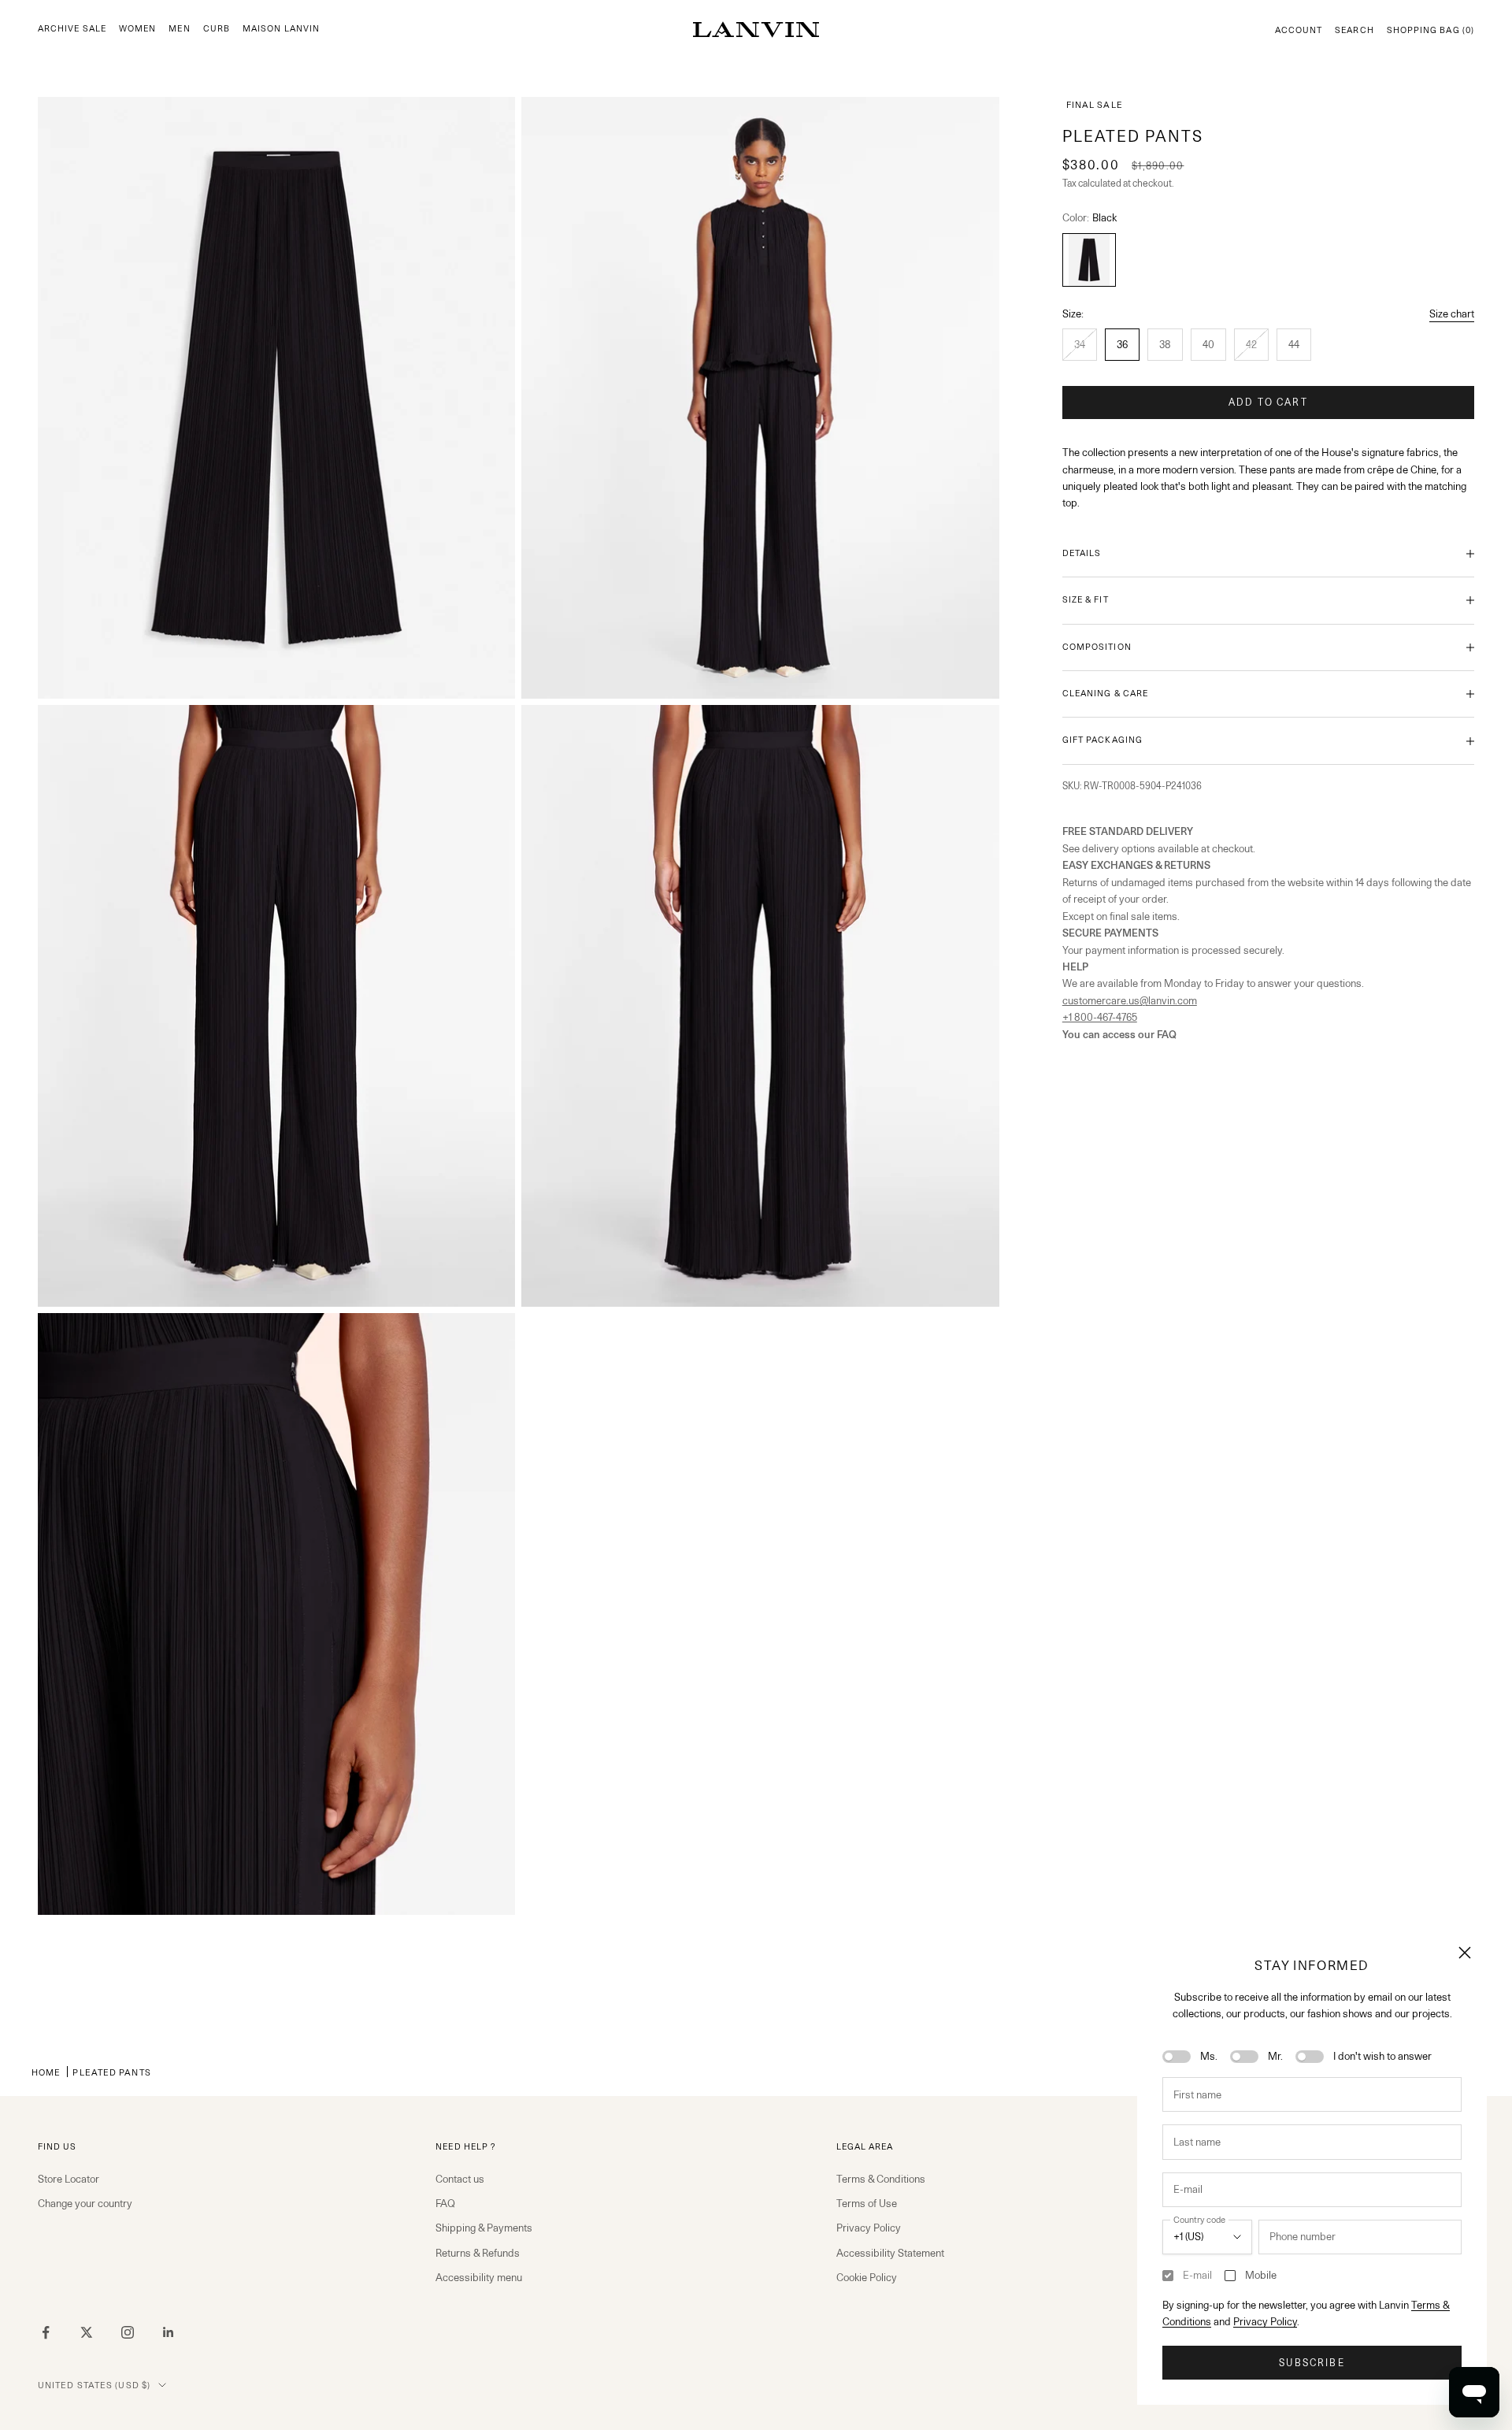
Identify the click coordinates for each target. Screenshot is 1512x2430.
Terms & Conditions (881, 2179)
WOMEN (137, 29)
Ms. (1209, 2056)
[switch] (1177, 2057)
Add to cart (1268, 402)
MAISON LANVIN (281, 29)
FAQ (445, 2203)
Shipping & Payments (484, 2228)
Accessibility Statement (890, 2253)
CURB (217, 29)
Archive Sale (72, 29)
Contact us (460, 2179)
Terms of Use (867, 2203)
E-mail (1197, 2275)
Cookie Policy (867, 2277)
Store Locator (69, 2179)
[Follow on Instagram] (128, 2332)
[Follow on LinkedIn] (169, 2332)
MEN (179, 29)
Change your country (85, 2203)
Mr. (1275, 2056)
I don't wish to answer (1382, 2056)
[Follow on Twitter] (87, 2332)
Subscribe (1312, 2363)
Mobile (1261, 2275)
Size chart (1452, 313)
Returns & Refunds (478, 2253)
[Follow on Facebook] (46, 2332)
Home (46, 2072)
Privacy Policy (1265, 2321)
